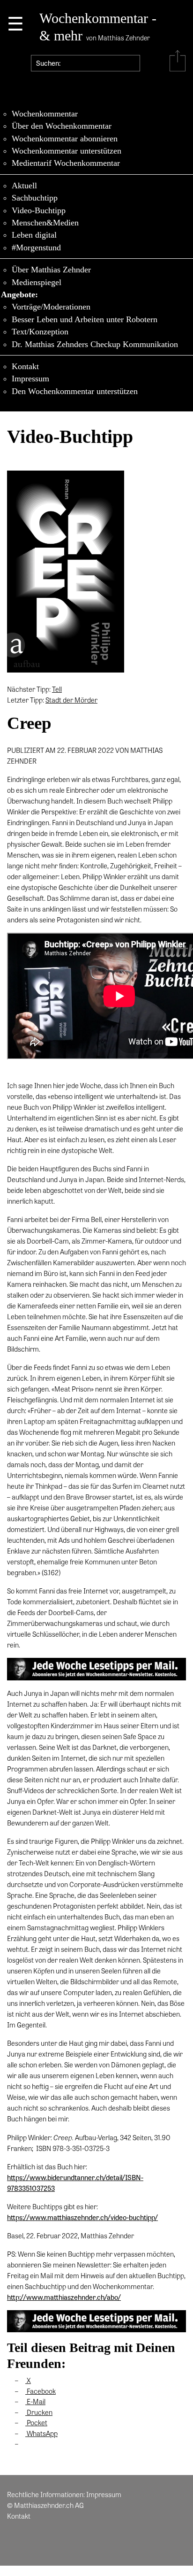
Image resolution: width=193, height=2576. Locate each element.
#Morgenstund (36, 248)
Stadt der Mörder (71, 700)
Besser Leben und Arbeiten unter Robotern (85, 319)
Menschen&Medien (45, 223)
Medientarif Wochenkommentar (66, 163)
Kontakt (25, 366)
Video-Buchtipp (39, 210)
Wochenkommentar (45, 114)
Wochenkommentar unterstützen (67, 151)
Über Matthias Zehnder (51, 270)
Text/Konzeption (40, 332)
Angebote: (19, 294)
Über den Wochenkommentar (62, 126)
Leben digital (34, 235)
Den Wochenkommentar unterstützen (75, 391)
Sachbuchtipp (35, 198)
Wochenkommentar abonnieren (65, 139)
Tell (57, 689)
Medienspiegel (37, 282)
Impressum (30, 379)
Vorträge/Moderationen (51, 307)
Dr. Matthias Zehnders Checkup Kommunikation (95, 344)
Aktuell (24, 186)
